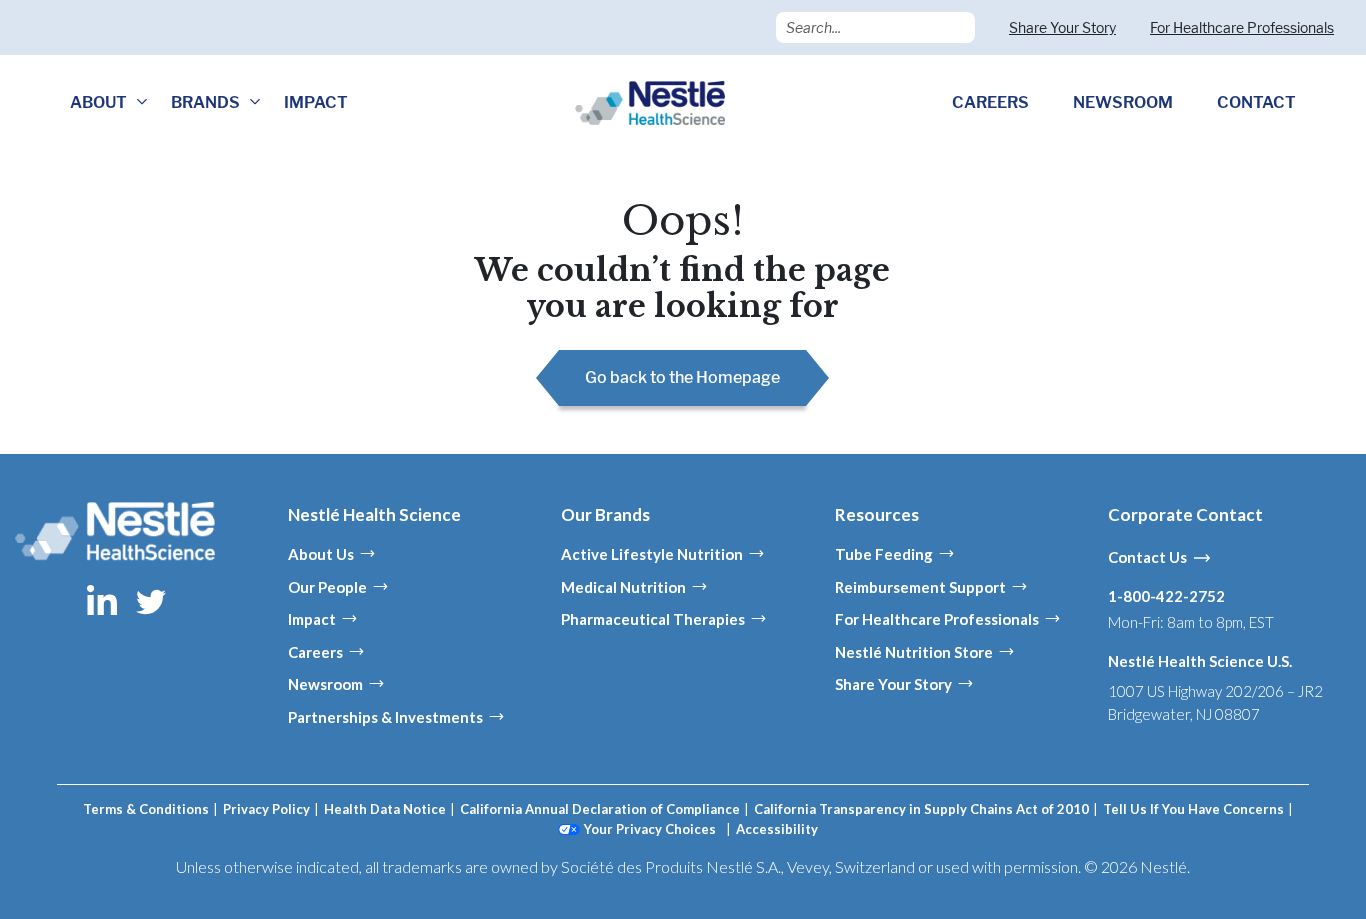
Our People (327, 587)
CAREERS (990, 102)
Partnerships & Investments (385, 717)
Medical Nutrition (623, 587)
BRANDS (205, 102)
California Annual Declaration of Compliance (600, 809)
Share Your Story (1062, 27)
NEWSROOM (1123, 102)
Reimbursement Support (920, 587)
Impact (312, 619)
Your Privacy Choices (650, 829)
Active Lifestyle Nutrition (652, 554)
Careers (315, 652)
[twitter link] (151, 599)
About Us (321, 554)
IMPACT (316, 102)
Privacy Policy (266, 809)
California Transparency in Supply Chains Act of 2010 (921, 809)
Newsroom (325, 684)
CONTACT (1256, 102)
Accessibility (777, 829)
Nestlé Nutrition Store (914, 652)
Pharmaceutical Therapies (653, 619)
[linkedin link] (103, 599)
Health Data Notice (385, 809)
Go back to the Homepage (682, 377)
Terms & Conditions (146, 809)
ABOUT (98, 102)
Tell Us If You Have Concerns (1193, 809)
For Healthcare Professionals (1242, 27)
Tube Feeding (884, 554)
